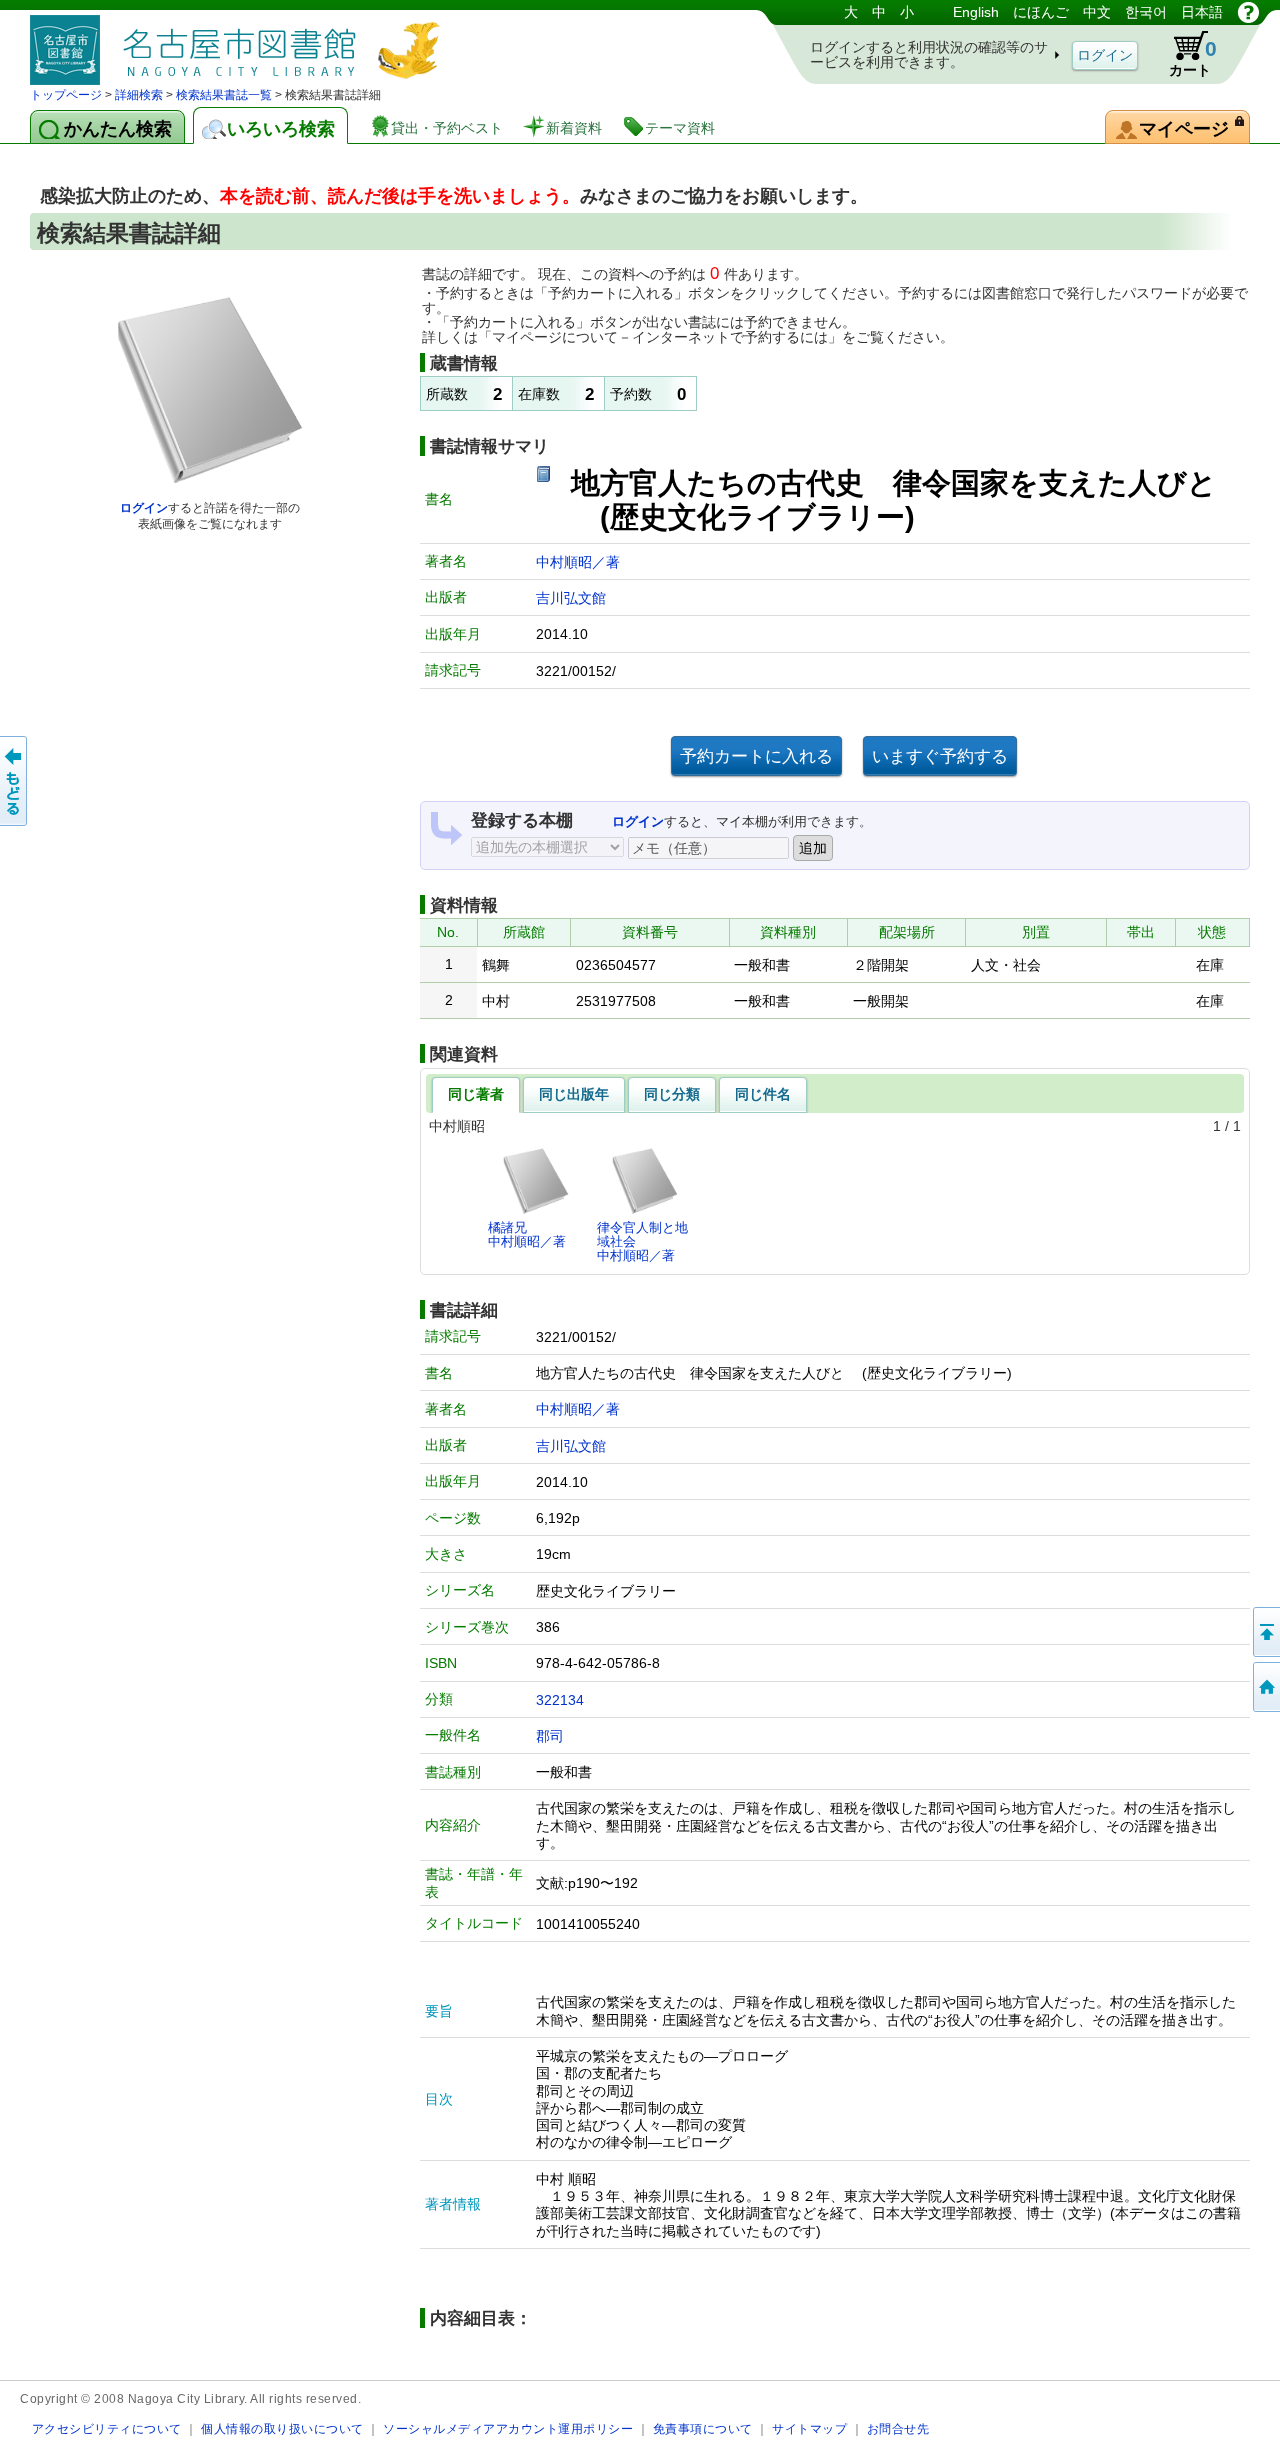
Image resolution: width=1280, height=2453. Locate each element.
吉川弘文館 (571, 598)
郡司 (550, 1736)
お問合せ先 (898, 2428)
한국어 (1146, 12)
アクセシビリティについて (107, 2428)
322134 (560, 1700)
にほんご (1041, 12)
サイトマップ (809, 2428)
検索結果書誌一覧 (224, 95)
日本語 (1202, 12)
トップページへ (1265, 1687)
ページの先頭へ (1265, 1632)
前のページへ (15, 781)
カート (1193, 57)
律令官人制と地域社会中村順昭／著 (642, 1242)
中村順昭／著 (578, 562)
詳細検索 (139, 95)
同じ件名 (763, 1094)
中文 (1097, 12)
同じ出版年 (574, 1094)
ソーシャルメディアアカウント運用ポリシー (508, 2428)
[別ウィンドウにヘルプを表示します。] (1248, 12)
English (976, 12)
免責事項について (703, 2428)
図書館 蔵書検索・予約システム (240, 42)
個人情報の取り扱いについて (282, 2428)
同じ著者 (476, 1094)
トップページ (66, 95)
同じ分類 (672, 1094)
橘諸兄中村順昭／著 (527, 1234)
